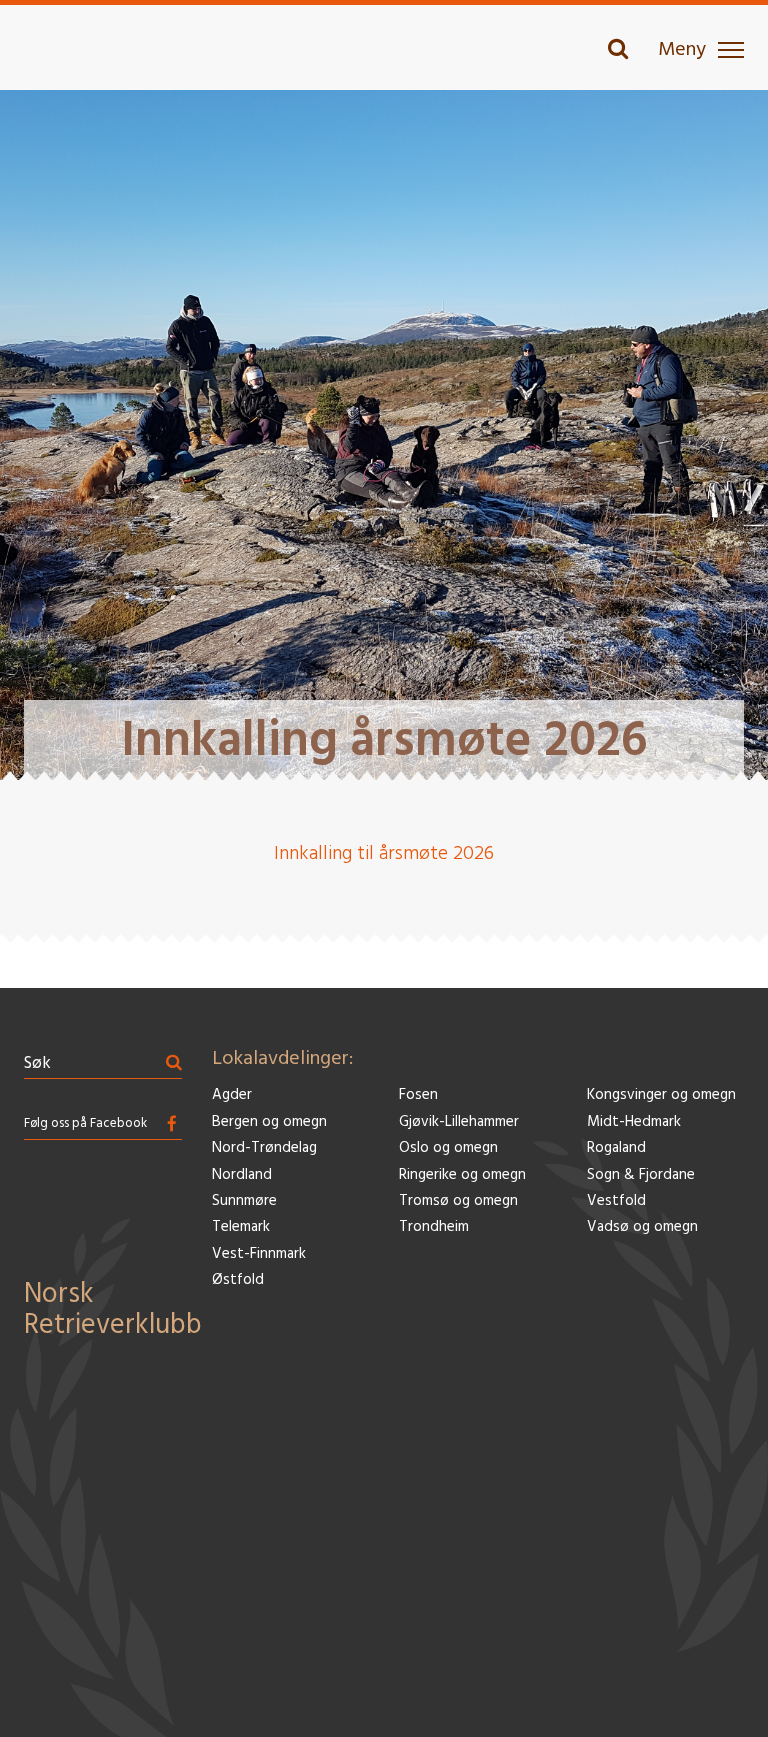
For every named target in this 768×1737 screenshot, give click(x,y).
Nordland (242, 1175)
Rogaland (616, 1148)
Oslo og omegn (448, 1148)
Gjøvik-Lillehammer (459, 1122)
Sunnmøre (244, 1201)
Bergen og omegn (269, 1122)
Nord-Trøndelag (264, 1148)
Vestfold (616, 1201)
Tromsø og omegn (458, 1201)
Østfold (238, 1280)
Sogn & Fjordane (641, 1175)
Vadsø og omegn (642, 1227)
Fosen (418, 1095)
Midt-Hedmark (634, 1122)
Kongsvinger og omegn (661, 1095)
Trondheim (434, 1227)
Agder (232, 1095)
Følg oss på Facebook (85, 1123)
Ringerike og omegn (462, 1175)
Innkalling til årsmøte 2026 (384, 854)
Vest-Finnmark (259, 1254)
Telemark (241, 1227)
